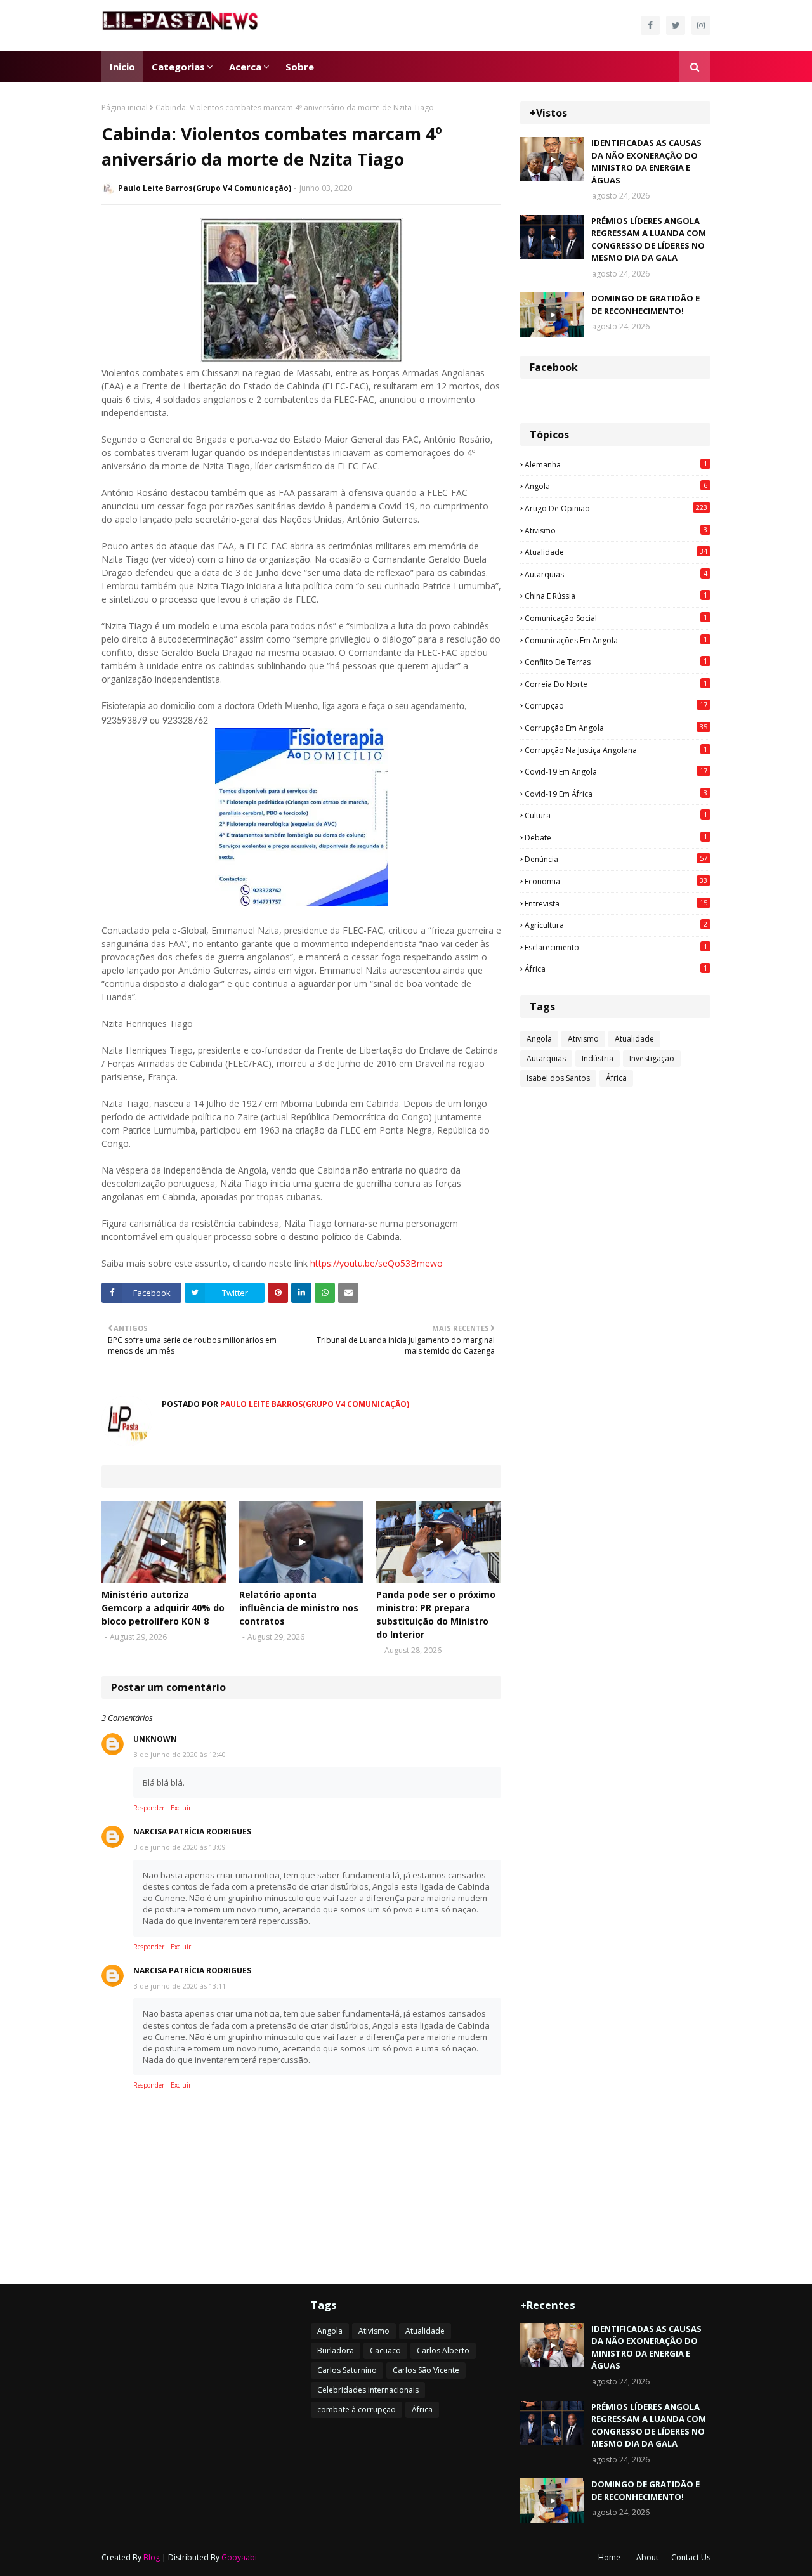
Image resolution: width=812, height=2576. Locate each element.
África (616, 969)
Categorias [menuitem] (178, 67)
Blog (152, 2557)
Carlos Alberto (443, 2350)
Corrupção (616, 705)
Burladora (336, 2350)
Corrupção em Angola (616, 728)
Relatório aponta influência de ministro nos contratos (299, 1608)
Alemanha (616, 464)
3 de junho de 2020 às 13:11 (180, 1986)
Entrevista (616, 903)
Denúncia (616, 859)
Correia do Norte (616, 684)
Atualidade (616, 552)
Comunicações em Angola (616, 640)
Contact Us (691, 2557)
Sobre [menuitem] (300, 67)
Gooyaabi (239, 2557)
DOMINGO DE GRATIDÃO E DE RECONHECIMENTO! (645, 304)
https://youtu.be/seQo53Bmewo (377, 1263)
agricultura (616, 925)
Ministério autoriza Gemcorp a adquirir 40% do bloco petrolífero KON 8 (163, 1608)
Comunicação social (616, 618)
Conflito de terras (616, 662)
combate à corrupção (357, 2409)
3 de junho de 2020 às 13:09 (180, 1847)
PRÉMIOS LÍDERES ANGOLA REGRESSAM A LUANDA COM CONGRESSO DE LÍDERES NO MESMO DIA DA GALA (649, 239)
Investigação (652, 1058)
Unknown (155, 1739)
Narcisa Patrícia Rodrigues (192, 1832)
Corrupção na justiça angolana (616, 750)
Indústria (598, 1058)
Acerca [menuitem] (245, 67)
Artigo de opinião (616, 508)
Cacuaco (385, 2350)
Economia (616, 881)
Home (609, 2557)
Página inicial (125, 108)
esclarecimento (616, 947)
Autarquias (616, 574)
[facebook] (650, 25)
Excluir (181, 1808)
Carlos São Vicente (426, 2370)
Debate (616, 837)
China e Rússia (616, 596)
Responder (149, 1808)
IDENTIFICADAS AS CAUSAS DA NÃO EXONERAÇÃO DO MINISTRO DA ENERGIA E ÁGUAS (646, 161)
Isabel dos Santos (558, 1078)
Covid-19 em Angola (616, 771)
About (647, 2557)
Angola (616, 486)
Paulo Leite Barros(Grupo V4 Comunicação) (205, 188)
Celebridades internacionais (368, 2390)
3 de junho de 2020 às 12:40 (180, 1754)
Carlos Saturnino (347, 2370)
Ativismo (616, 530)
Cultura (616, 815)
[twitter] (676, 25)
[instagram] (701, 25)
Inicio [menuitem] (122, 67)
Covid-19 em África (616, 794)
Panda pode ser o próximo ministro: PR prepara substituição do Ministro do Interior (436, 1614)
